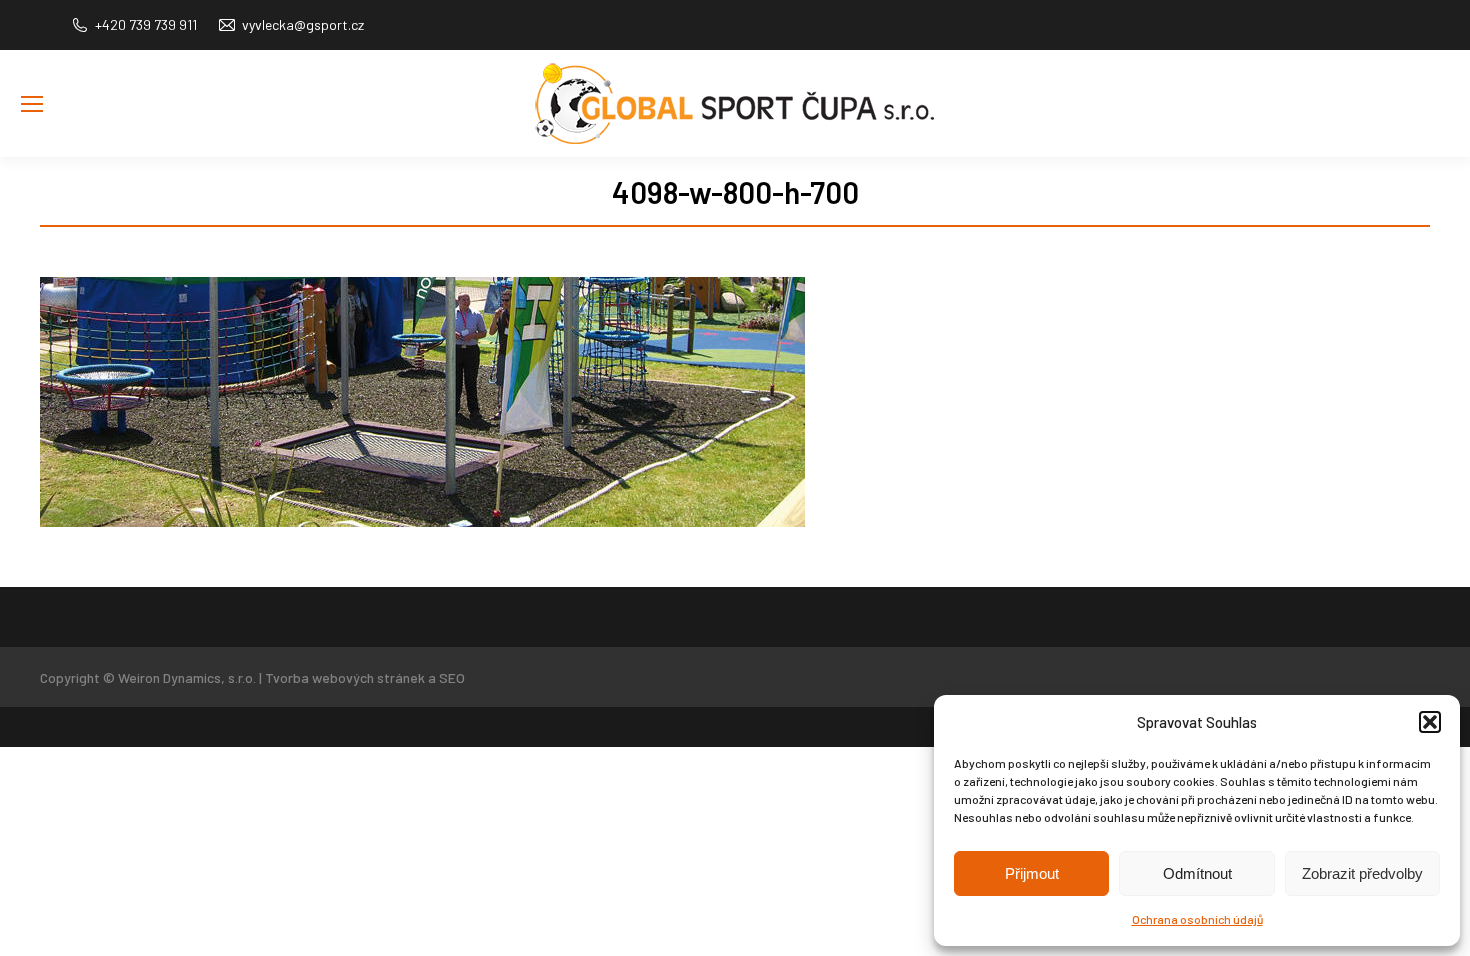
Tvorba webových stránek (345, 677)
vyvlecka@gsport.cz (303, 24)
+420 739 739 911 (146, 24)
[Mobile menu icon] (32, 104)
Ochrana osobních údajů (1197, 919)
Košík (1434, 134)
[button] (1430, 722)
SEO (452, 677)
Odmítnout (1197, 873)
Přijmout (1032, 873)
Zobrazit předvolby (1362, 873)
